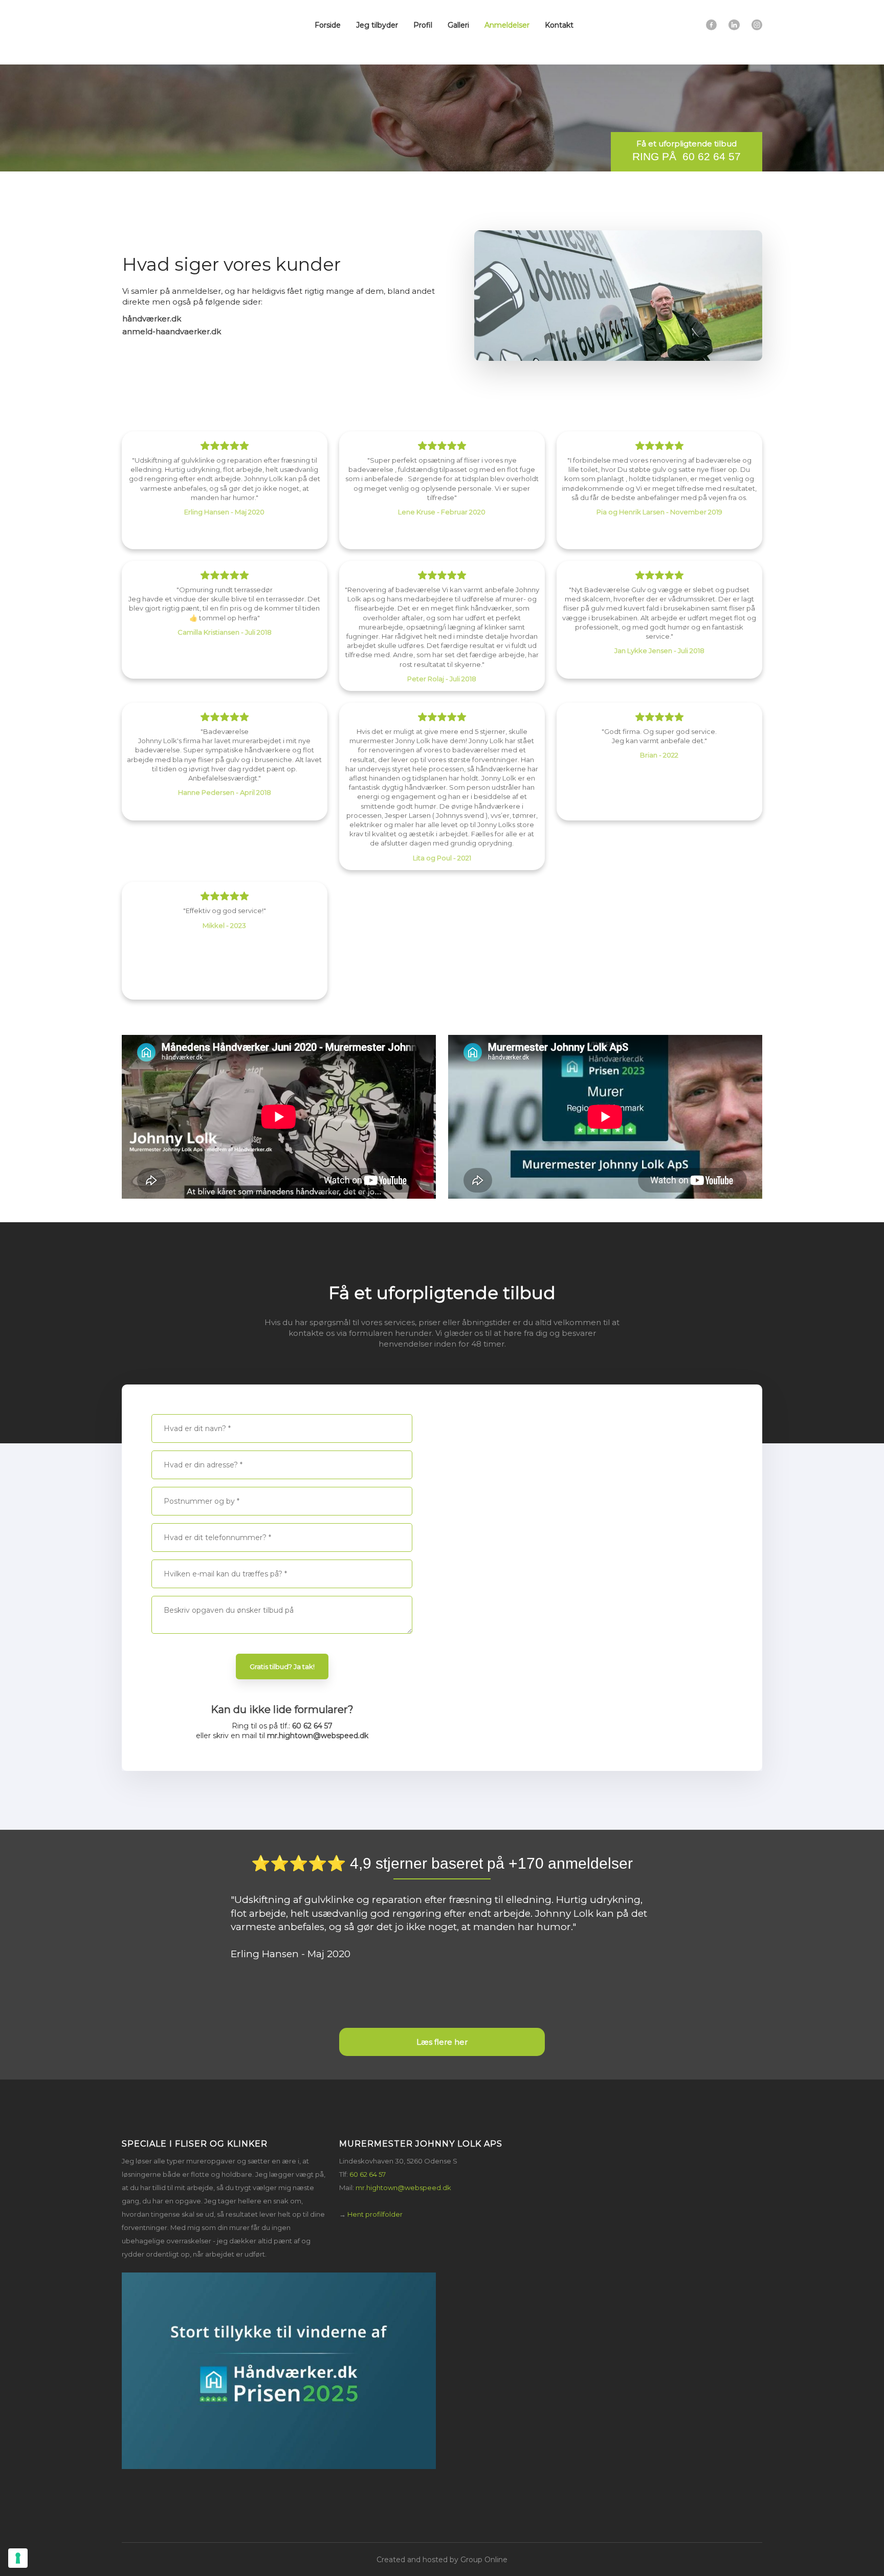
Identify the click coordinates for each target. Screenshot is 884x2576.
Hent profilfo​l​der (375, 2214)
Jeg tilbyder (377, 25)
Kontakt (559, 25)
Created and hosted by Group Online (442, 2560)
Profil (423, 25)
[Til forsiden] (167, 32)
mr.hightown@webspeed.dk (318, 1736)
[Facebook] (711, 25)
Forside (328, 25)
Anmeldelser (507, 25)
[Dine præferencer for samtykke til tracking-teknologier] (18, 2558)
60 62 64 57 (312, 1726)
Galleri (458, 25)
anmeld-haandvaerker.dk (172, 331)
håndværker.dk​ (152, 319)
